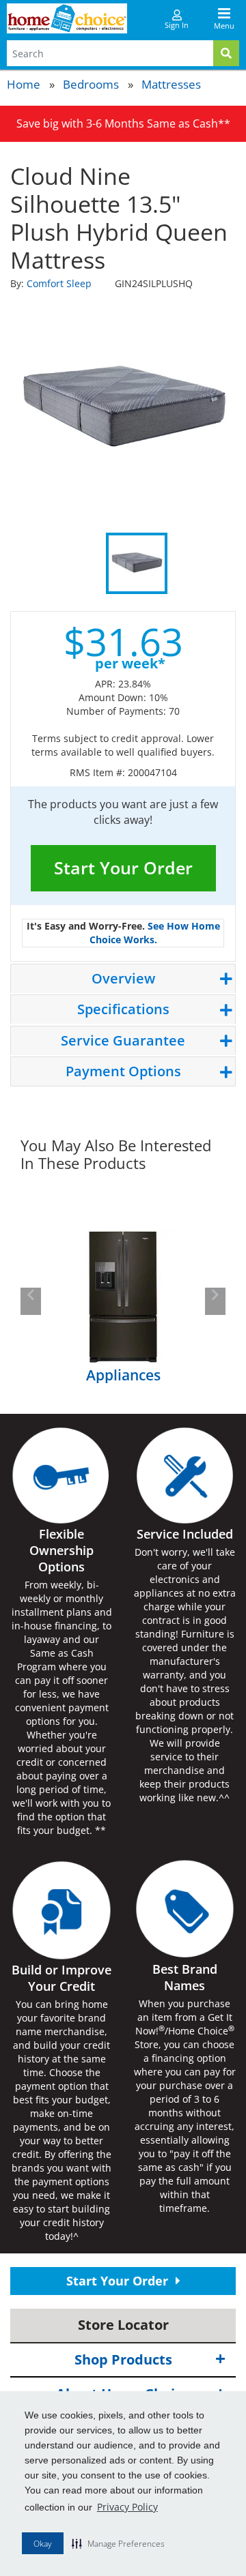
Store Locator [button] (123, 2325)
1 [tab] (137, 563)
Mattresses (171, 84)
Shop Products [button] (123, 2359)
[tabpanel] (123, 410)
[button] (118, 2543)
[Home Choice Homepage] (67, 18)
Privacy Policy (127, 2507)
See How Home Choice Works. (155, 933)
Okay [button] (43, 2544)
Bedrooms (91, 84)
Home (24, 84)
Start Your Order (123, 868)
